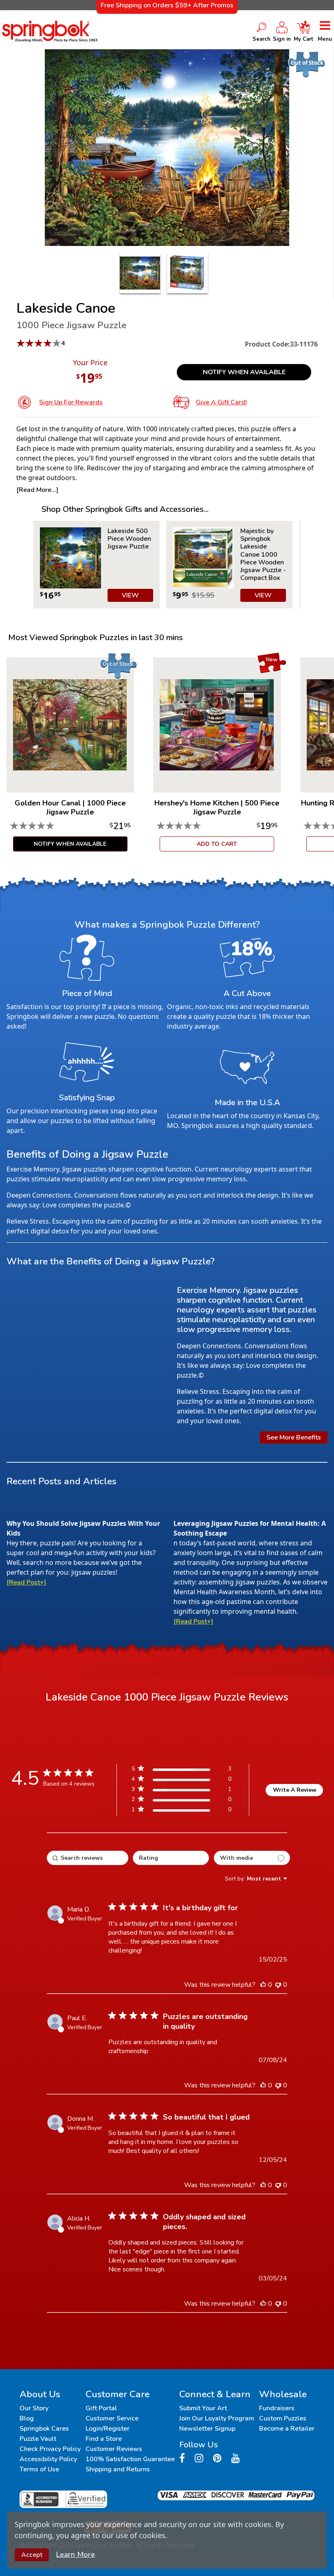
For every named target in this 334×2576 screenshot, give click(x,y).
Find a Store (104, 2439)
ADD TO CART (217, 844)
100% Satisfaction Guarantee (130, 2459)
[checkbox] (252, 1858)
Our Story (34, 2408)
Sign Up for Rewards (71, 402)
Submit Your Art (203, 2408)
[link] (181, 1811)
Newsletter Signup (207, 2429)
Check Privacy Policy (50, 2449)
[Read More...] (37, 490)
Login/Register (108, 2429)
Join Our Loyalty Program (217, 2418)
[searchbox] (88, 1858)
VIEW (130, 595)
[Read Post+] (26, 1582)
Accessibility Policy (48, 2459)
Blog (27, 2418)
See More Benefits (294, 1437)
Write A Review (295, 1790)
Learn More (76, 2554)
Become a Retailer (287, 2429)
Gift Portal (101, 2408)
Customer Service (112, 2418)
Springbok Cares (44, 2429)
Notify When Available (244, 372)
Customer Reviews (114, 2449)
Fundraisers (277, 2408)
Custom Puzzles (283, 2418)
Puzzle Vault (38, 2439)
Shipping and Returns (118, 2469)
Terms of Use (39, 2469)
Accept (32, 2555)
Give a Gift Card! (221, 402)
